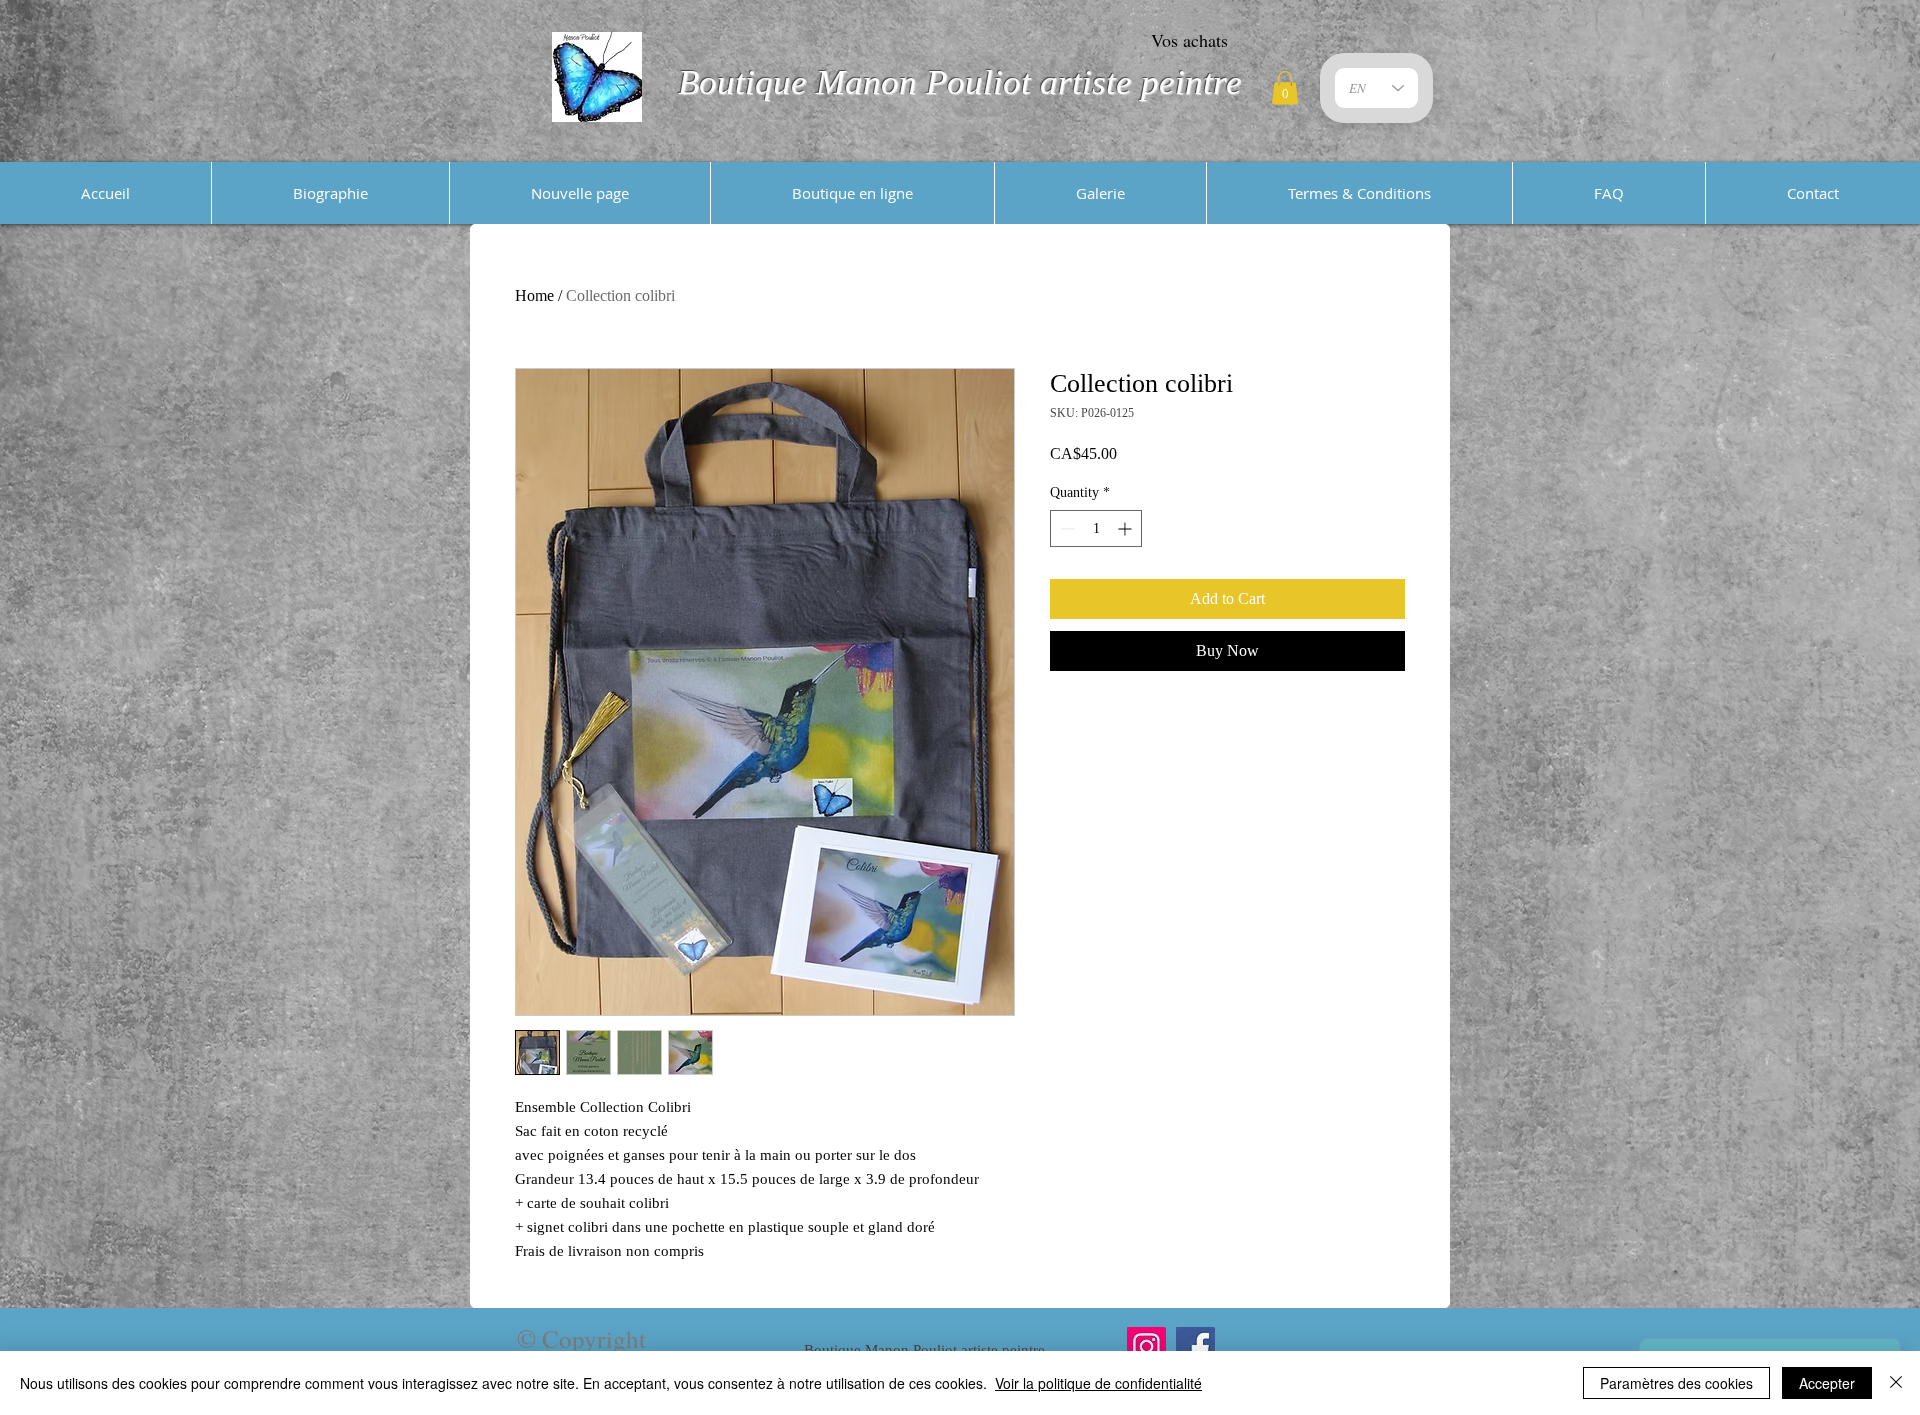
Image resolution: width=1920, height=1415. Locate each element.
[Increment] (1126, 528)
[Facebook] (1195, 1346)
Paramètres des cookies (1676, 1383)
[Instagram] (1146, 1346)
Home (534, 295)
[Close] (1896, 1383)
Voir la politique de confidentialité (1098, 1383)
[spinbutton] (1096, 528)
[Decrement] (1065, 528)
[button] (1285, 87)
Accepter (1827, 1383)
